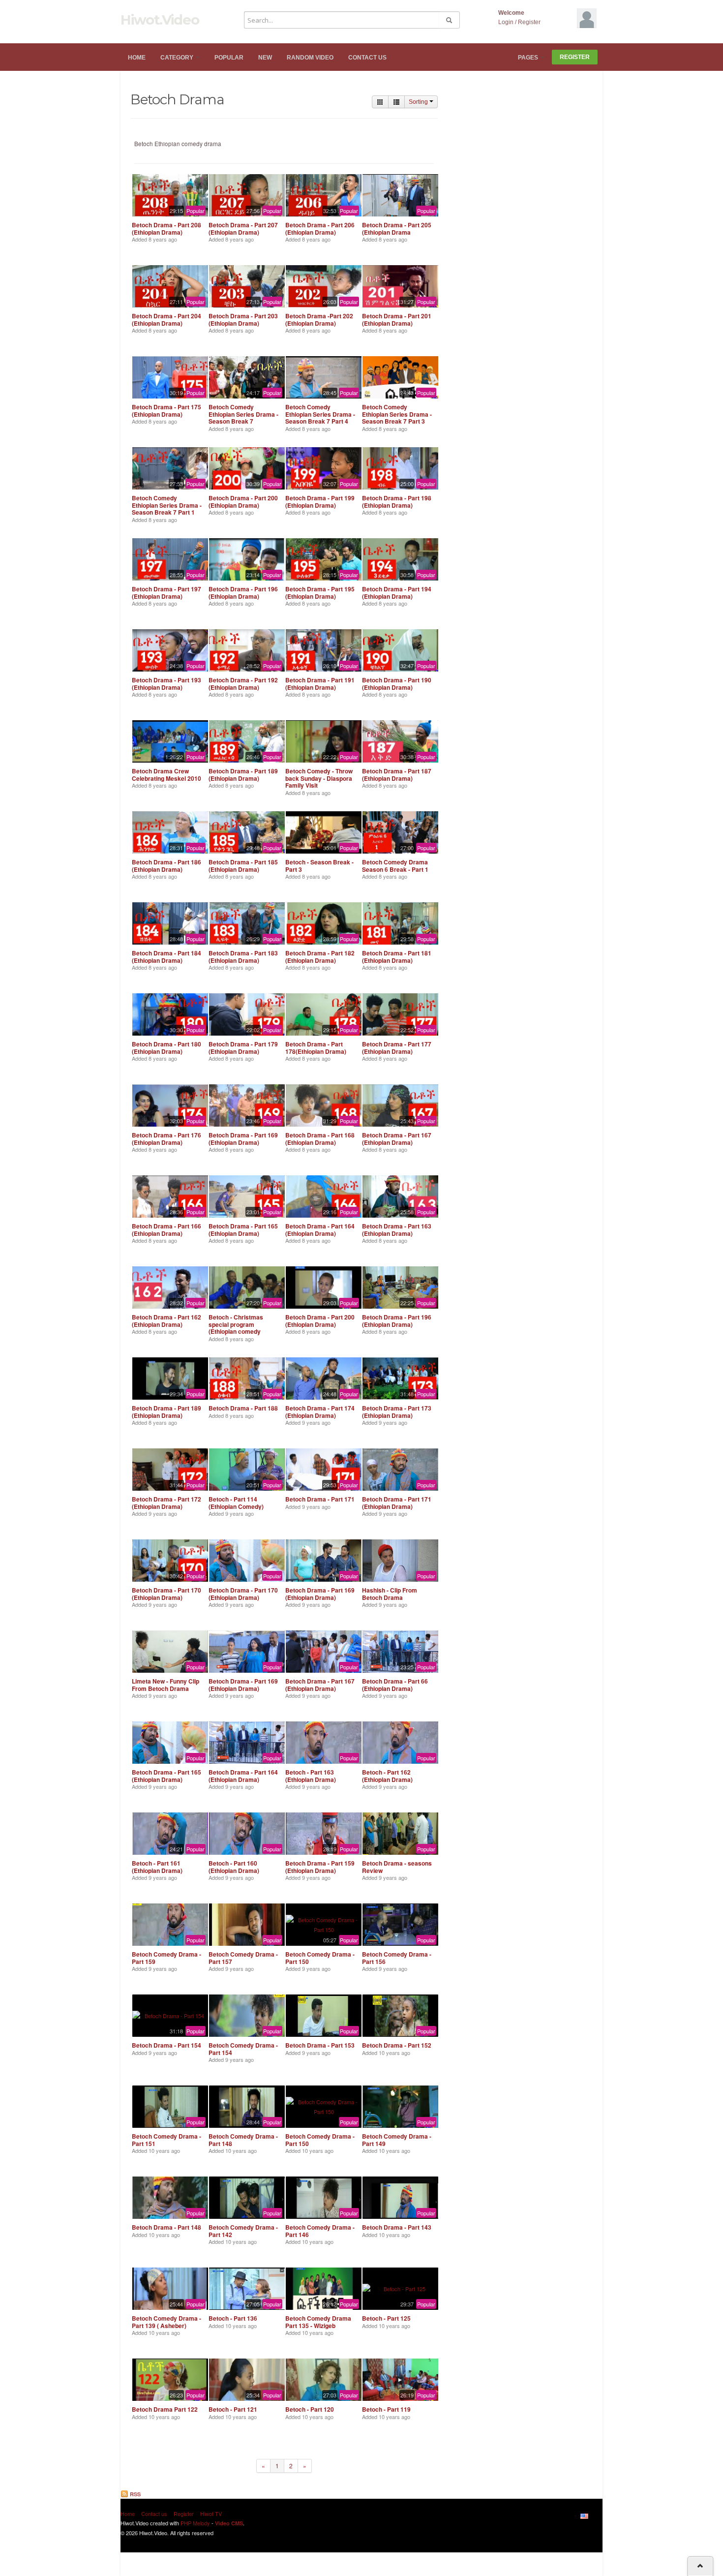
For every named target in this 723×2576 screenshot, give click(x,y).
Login (506, 22)
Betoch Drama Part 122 (165, 2409)
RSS (135, 2494)
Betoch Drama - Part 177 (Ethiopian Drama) (397, 1047)
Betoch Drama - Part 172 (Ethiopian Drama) (166, 1503)
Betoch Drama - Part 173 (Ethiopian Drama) (397, 1411)
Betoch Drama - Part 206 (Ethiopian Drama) (320, 228)
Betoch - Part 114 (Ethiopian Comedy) (236, 1503)
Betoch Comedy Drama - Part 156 (397, 1958)
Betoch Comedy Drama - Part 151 (166, 2140)
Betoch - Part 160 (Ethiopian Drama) (234, 1867)
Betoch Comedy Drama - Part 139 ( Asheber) (166, 2322)
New (265, 58)
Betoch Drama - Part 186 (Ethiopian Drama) (166, 865)
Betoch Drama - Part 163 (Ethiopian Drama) (397, 1229)
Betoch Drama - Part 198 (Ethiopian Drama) (397, 501)
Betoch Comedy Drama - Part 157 (243, 1958)
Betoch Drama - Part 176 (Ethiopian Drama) (166, 1138)
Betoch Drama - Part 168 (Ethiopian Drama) (320, 1138)
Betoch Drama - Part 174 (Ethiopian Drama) (320, 1411)
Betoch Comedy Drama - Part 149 (397, 2140)
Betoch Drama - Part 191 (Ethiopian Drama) (320, 683)
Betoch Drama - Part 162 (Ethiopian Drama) (166, 1320)
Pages (529, 58)
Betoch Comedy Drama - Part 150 (320, 1958)
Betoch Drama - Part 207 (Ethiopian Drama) (243, 228)
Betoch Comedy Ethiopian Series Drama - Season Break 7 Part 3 (397, 414)
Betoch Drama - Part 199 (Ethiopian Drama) (320, 501)
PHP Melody (195, 2523)
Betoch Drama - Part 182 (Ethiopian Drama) (320, 956)
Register (529, 22)
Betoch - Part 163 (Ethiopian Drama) (311, 1776)
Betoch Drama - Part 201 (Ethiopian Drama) (397, 319)
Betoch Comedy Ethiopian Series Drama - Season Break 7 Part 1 (167, 505)
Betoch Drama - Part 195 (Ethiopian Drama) (320, 592)
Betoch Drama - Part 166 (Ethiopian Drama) (166, 1229)
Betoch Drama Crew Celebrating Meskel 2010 (166, 774)
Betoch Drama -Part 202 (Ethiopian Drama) (319, 319)
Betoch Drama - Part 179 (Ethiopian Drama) (243, 1047)
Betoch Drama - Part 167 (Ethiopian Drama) (397, 1138)
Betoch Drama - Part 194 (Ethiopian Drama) (397, 592)
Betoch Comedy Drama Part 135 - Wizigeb (318, 2322)
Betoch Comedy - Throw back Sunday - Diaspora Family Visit (319, 778)
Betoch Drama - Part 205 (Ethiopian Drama (397, 228)
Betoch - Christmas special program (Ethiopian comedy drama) (236, 1328)
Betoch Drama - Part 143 (397, 2227)
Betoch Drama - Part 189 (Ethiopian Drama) (243, 774)
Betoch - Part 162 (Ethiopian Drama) (387, 1776)
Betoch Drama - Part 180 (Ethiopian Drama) (166, 1047)
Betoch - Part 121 (233, 2409)
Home (137, 58)
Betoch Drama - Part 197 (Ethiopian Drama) (166, 592)
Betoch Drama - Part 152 (397, 2045)
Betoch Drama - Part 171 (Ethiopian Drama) (397, 1503)
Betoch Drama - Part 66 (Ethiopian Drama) (395, 1685)
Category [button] (178, 58)
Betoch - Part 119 (386, 2409)
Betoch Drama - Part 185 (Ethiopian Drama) (243, 865)
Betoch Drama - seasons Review (397, 1867)
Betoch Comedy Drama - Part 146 (320, 2231)
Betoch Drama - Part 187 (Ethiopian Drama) (397, 774)
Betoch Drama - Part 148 (166, 2227)
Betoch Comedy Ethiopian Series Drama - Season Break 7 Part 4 (320, 414)
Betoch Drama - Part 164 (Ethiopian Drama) (320, 1229)
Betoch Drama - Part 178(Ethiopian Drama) (316, 1047)
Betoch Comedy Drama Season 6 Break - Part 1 (395, 865)
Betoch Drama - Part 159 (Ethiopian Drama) (320, 1867)
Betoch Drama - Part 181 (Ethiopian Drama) (397, 956)
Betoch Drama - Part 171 (320, 1499)
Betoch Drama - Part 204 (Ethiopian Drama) (166, 319)
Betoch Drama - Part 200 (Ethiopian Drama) (243, 501)
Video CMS (229, 2523)
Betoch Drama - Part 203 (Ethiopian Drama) (243, 319)
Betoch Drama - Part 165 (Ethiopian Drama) (243, 1229)
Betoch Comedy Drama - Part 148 (243, 2140)
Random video (310, 58)
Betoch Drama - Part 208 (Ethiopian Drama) (166, 228)
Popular (229, 58)
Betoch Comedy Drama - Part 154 (243, 2049)
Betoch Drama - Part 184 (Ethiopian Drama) (166, 956)
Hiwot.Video (160, 20)
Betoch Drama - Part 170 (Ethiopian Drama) (166, 1594)
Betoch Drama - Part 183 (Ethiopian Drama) (243, 956)
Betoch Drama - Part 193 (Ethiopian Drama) (166, 683)
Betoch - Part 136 (233, 2318)
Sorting (419, 102)
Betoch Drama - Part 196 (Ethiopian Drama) (243, 592)
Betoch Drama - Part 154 (166, 2045)
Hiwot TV (211, 2514)
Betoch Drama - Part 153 (320, 2045)
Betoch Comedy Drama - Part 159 (166, 1958)
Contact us (367, 58)
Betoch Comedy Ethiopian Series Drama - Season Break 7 (243, 414)
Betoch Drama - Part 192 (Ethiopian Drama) (243, 683)
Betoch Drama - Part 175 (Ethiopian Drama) (166, 410)
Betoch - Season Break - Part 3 (319, 865)
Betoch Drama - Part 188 (243, 1408)
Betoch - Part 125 (386, 2318)
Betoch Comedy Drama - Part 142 (243, 2231)
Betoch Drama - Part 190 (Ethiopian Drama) (397, 683)
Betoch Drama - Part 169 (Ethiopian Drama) (243, 1138)
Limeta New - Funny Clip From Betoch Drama (166, 1685)
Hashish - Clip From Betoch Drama (390, 1594)
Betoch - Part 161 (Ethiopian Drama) (157, 1867)
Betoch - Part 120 (310, 2409)
